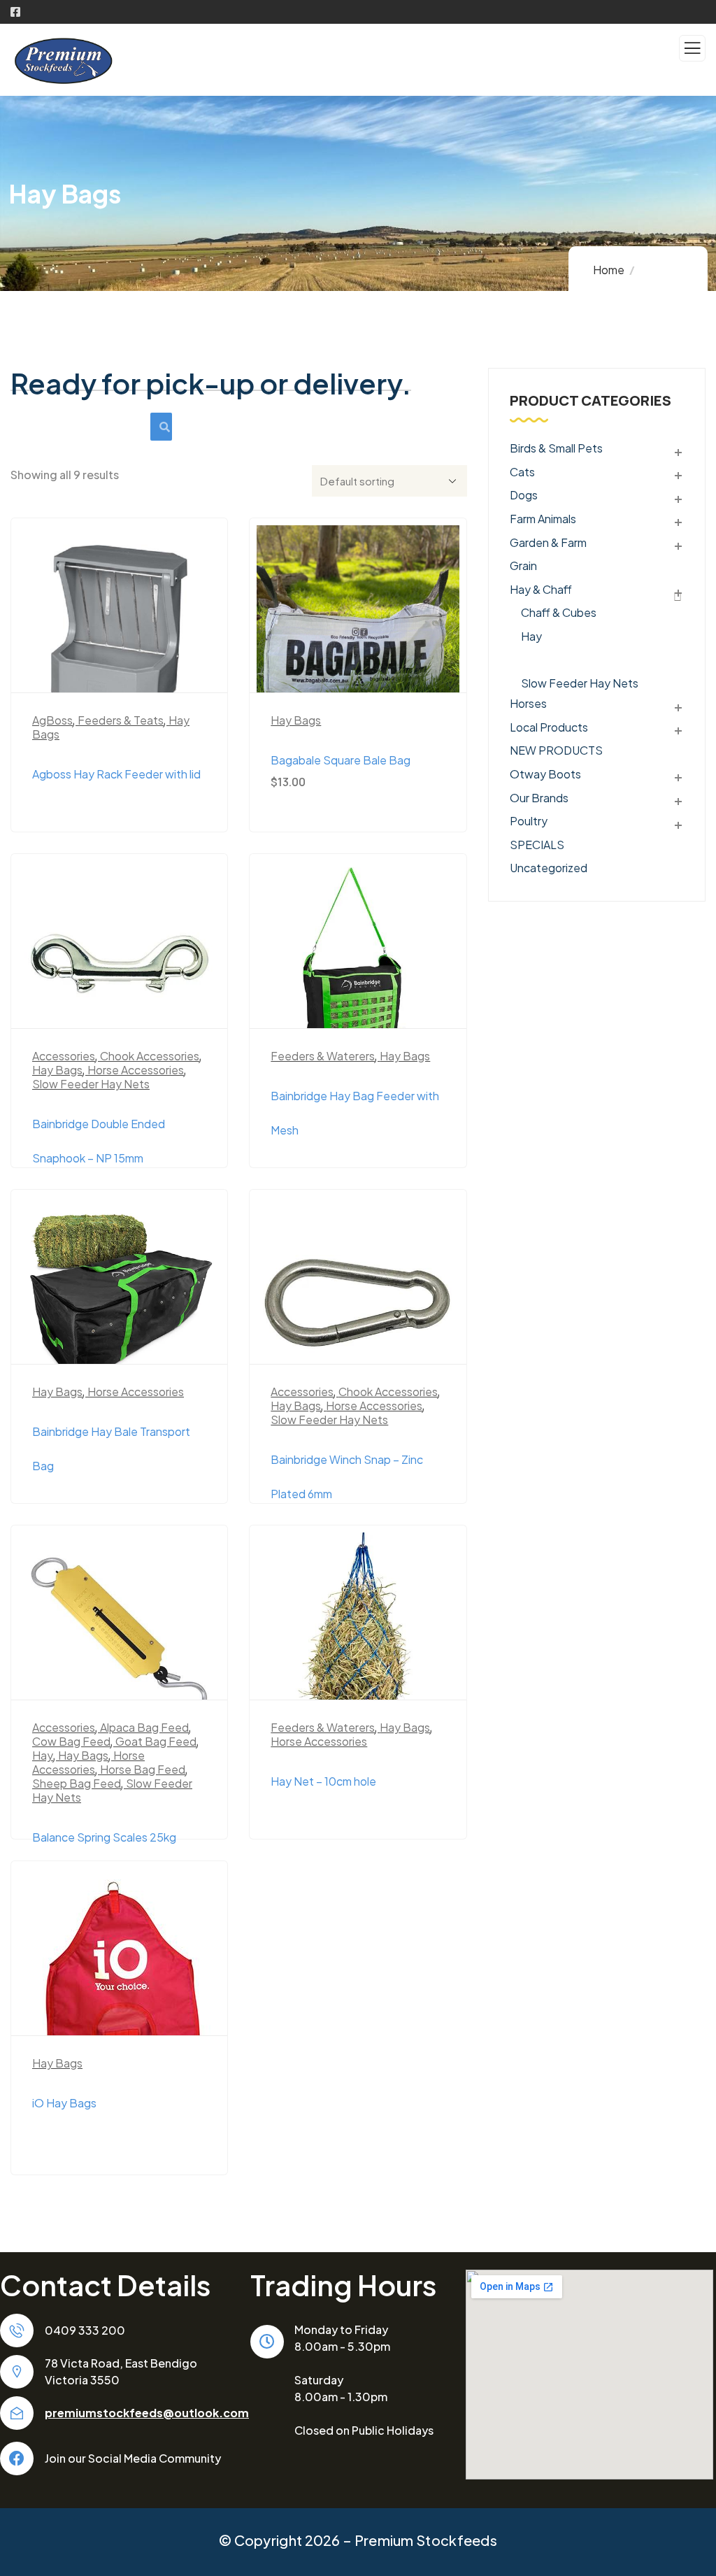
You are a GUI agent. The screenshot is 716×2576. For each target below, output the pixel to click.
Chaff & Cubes (559, 612)
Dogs (524, 495)
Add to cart (365, 670)
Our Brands (539, 798)
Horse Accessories (136, 1070)
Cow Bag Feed (71, 1741)
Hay (43, 1755)
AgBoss (52, 720)
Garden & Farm (548, 542)
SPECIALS (537, 845)
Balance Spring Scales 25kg (104, 1837)
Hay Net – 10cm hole (323, 1781)
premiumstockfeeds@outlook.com (147, 2413)
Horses (528, 703)
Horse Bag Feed (143, 1769)
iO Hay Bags (64, 2103)
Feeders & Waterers (323, 1056)
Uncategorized (549, 867)
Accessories (64, 1056)
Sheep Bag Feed (77, 1783)
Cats (522, 472)
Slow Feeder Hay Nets (91, 1084)
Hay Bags (296, 720)
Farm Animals (543, 519)
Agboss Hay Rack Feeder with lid (116, 774)
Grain (523, 565)
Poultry (529, 821)
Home (609, 270)
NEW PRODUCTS (556, 750)
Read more (126, 670)
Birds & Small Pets (556, 448)
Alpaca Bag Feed (144, 1727)
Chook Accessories (150, 1056)
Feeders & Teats (121, 720)
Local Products (549, 727)
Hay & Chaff (541, 589)
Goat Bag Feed (156, 1741)
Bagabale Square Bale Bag (341, 760)
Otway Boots (545, 774)
